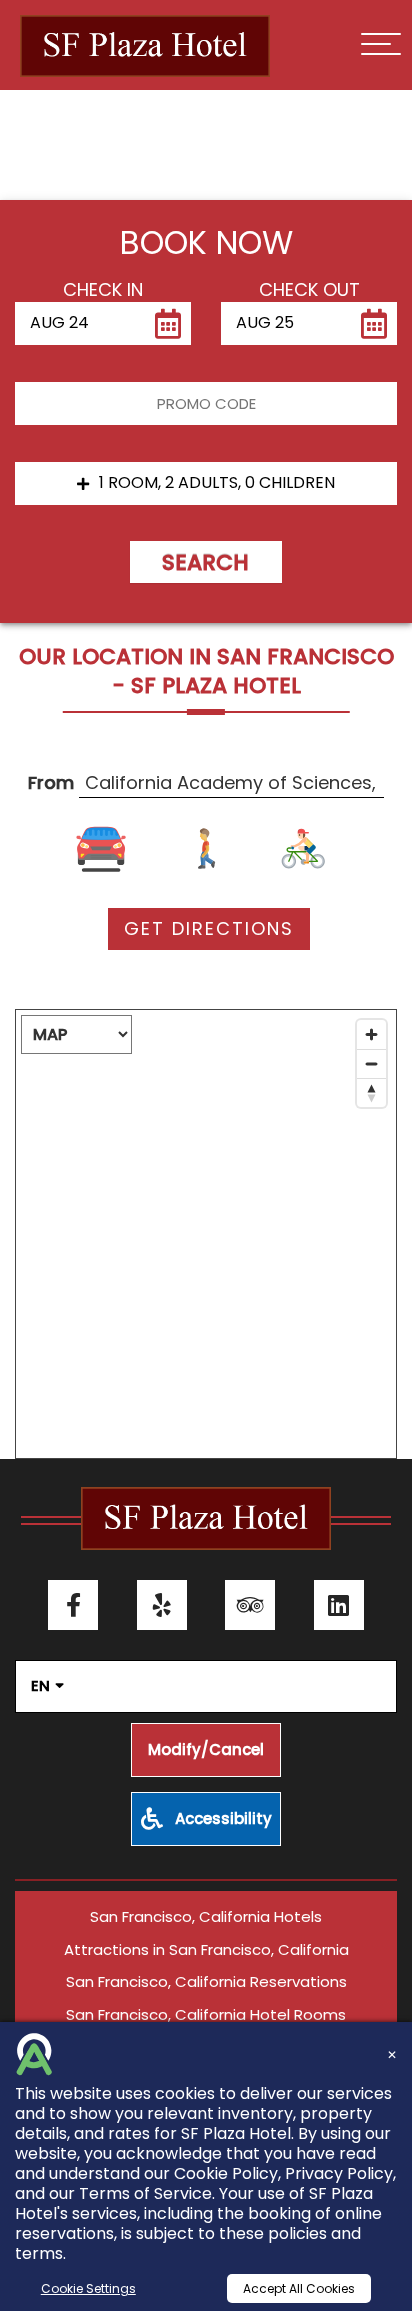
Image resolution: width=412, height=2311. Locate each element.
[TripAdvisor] (250, 1605)
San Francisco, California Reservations (206, 1981)
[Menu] (381, 44)
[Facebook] (73, 1605)
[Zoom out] (371, 1063)
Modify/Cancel (206, 1749)
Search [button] (205, 562)
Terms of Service (145, 2193)
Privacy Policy (339, 2173)
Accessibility (221, 1818)
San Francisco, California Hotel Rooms (206, 2014)
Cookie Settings (88, 2288)
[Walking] (206, 849)
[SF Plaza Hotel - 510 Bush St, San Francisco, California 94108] (145, 46)
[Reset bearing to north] (371, 1092)
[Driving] (114, 849)
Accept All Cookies (299, 2288)
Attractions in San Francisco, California (206, 1949)
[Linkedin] (339, 1605)
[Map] (206, 1234)
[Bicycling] (298, 849)
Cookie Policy (226, 2173)
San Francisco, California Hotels (206, 1916)
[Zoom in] (371, 1034)
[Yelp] (162, 1605)
